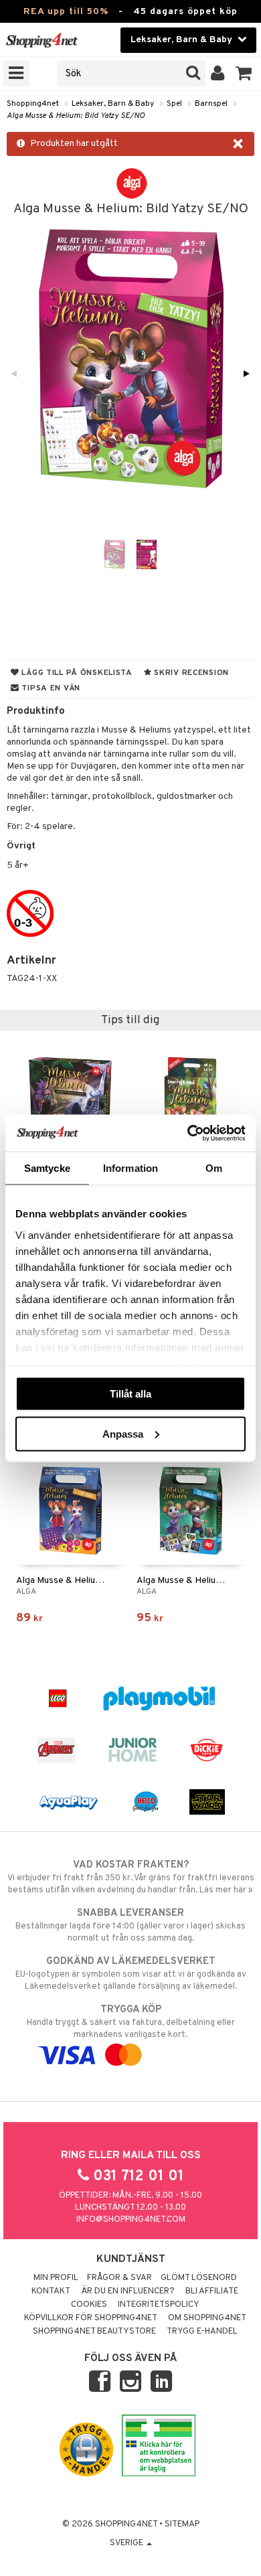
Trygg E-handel (202, 2332)
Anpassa (123, 1433)
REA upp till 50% (66, 12)
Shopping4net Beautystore (94, 2332)
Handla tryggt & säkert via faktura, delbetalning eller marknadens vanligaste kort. (131, 2022)
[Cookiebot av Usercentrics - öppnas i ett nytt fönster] (188, 1133)
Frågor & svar (119, 2278)
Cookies (89, 2305)
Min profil (56, 2278)
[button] (244, 74)
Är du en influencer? (128, 2291)
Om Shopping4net (207, 2318)
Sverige (127, 2543)
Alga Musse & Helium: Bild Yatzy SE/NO (76, 116)
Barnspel (211, 104)
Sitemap (182, 2524)
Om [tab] (214, 1168)
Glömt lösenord (199, 2278)
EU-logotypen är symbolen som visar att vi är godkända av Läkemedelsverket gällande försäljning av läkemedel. (131, 1974)
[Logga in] (218, 74)
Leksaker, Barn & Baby (113, 104)
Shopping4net (33, 104)
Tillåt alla (130, 1394)
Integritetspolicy (159, 2305)
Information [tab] (130, 1168)
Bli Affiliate (212, 2291)
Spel (174, 104)
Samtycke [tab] (47, 1168)
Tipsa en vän (50, 688)
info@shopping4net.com (131, 2220)
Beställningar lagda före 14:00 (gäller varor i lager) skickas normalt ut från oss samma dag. (130, 1925)
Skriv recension (190, 673)
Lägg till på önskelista (76, 673)
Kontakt (51, 2291)
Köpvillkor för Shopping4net (91, 2318)
